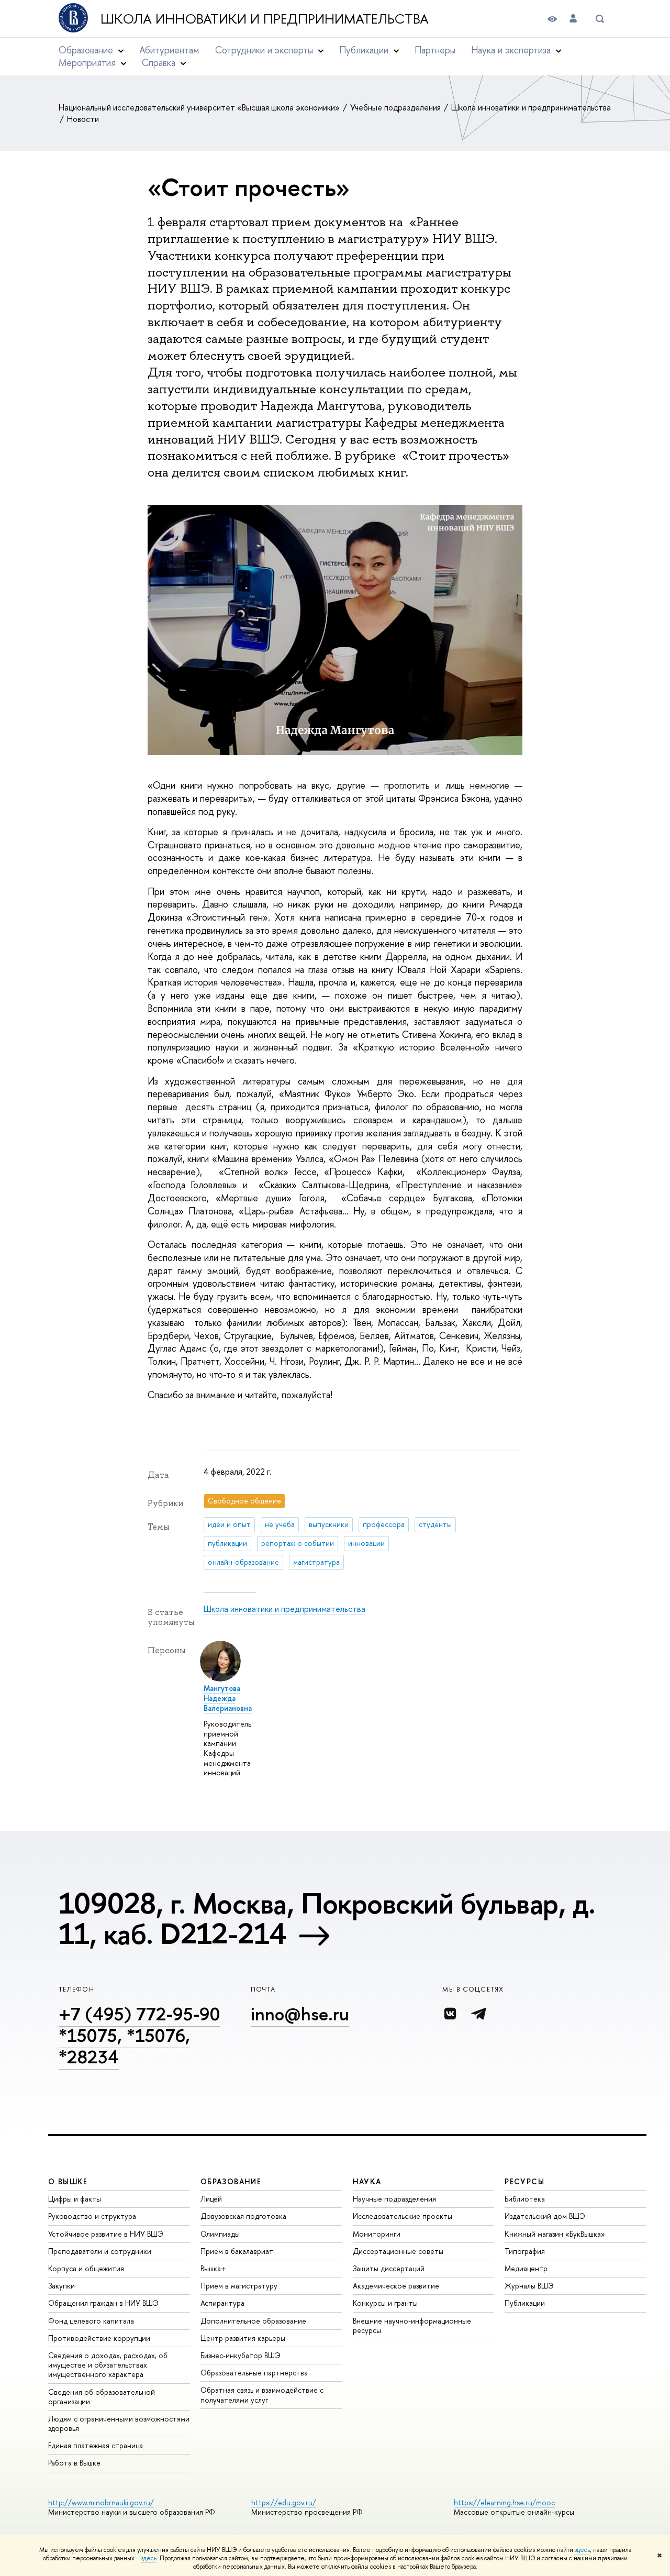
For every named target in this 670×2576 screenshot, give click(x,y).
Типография (525, 2251)
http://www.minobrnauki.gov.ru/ (101, 2502)
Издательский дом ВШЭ (545, 2216)
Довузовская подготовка (243, 2216)
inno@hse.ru (300, 2014)
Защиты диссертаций (389, 2268)
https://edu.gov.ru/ (284, 2502)
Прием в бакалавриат (237, 2251)
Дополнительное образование (253, 2321)
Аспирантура (222, 2303)
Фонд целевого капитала (91, 2321)
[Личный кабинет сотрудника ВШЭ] (573, 19)
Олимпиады (220, 2234)
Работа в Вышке (74, 2463)
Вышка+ (213, 2268)
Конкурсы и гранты (385, 2303)
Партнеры (435, 50)
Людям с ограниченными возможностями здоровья (119, 2423)
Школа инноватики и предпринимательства (265, 19)
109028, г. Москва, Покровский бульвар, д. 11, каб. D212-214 (327, 1918)
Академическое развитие (396, 2286)
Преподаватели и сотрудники (100, 2251)
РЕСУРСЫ (524, 2181)
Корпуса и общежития (86, 2268)
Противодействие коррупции (99, 2338)
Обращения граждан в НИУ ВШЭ (103, 2303)
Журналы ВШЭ (529, 2286)
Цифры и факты (75, 2199)
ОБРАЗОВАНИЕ (231, 2181)
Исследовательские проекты (403, 2216)
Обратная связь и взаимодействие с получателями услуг (262, 2395)
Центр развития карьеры (243, 2338)
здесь (582, 2550)
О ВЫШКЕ (68, 2181)
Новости (83, 119)
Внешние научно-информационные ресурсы (412, 2325)
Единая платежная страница (96, 2445)
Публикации (525, 2303)
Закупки (62, 2286)
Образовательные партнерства (254, 2373)
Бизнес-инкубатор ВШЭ (241, 2355)
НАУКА (367, 2181)
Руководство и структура (92, 2216)
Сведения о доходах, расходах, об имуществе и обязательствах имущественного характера (108, 2365)
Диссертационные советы (398, 2251)
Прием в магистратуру (239, 2286)
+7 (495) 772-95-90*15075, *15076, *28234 (139, 2035)
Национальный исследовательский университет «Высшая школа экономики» (200, 107)
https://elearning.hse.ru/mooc (504, 2502)
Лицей (211, 2199)
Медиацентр (526, 2268)
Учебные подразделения (397, 107)
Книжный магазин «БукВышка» (555, 2234)
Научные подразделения (394, 2199)
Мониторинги (377, 2234)
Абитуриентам (169, 50)
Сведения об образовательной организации (102, 2397)
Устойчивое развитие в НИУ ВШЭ (106, 2234)
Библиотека (525, 2199)
